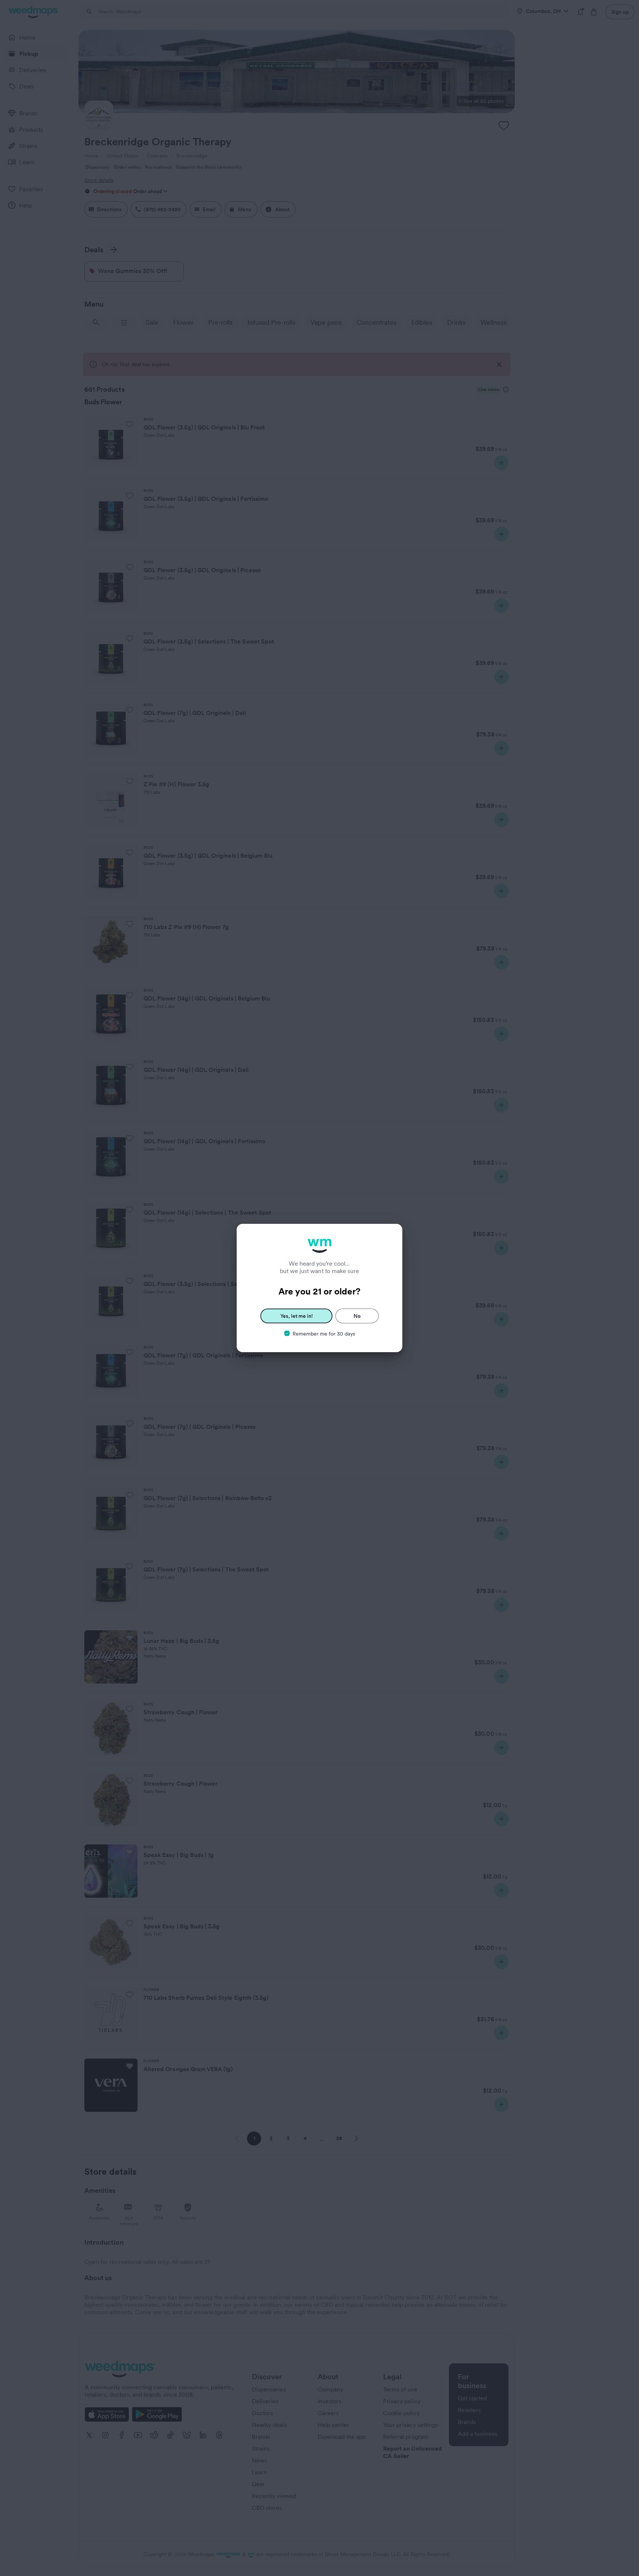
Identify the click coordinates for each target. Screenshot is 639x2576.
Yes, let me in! (297, 1316)
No (357, 1316)
